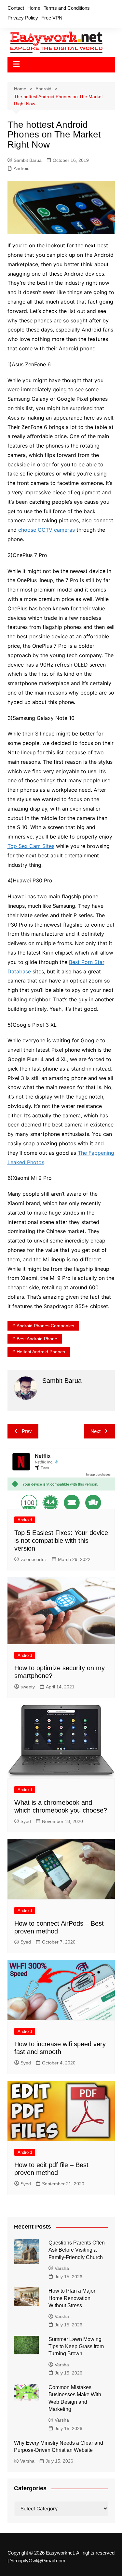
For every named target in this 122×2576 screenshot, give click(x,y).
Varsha (62, 2268)
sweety (28, 1687)
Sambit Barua (28, 160)
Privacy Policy (23, 18)
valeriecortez (34, 1559)
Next (95, 1431)
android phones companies (45, 1326)
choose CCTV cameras (47, 530)
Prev (27, 1431)
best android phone (37, 1339)
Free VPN (52, 18)
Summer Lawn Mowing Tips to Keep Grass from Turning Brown (76, 2347)
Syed (26, 1821)
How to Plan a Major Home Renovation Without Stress (72, 2298)
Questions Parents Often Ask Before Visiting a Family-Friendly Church (77, 2250)
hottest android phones (41, 1352)
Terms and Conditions (67, 8)
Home (34, 8)
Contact (16, 8)
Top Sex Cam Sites (31, 846)
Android (22, 168)
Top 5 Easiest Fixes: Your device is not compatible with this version (61, 1541)
